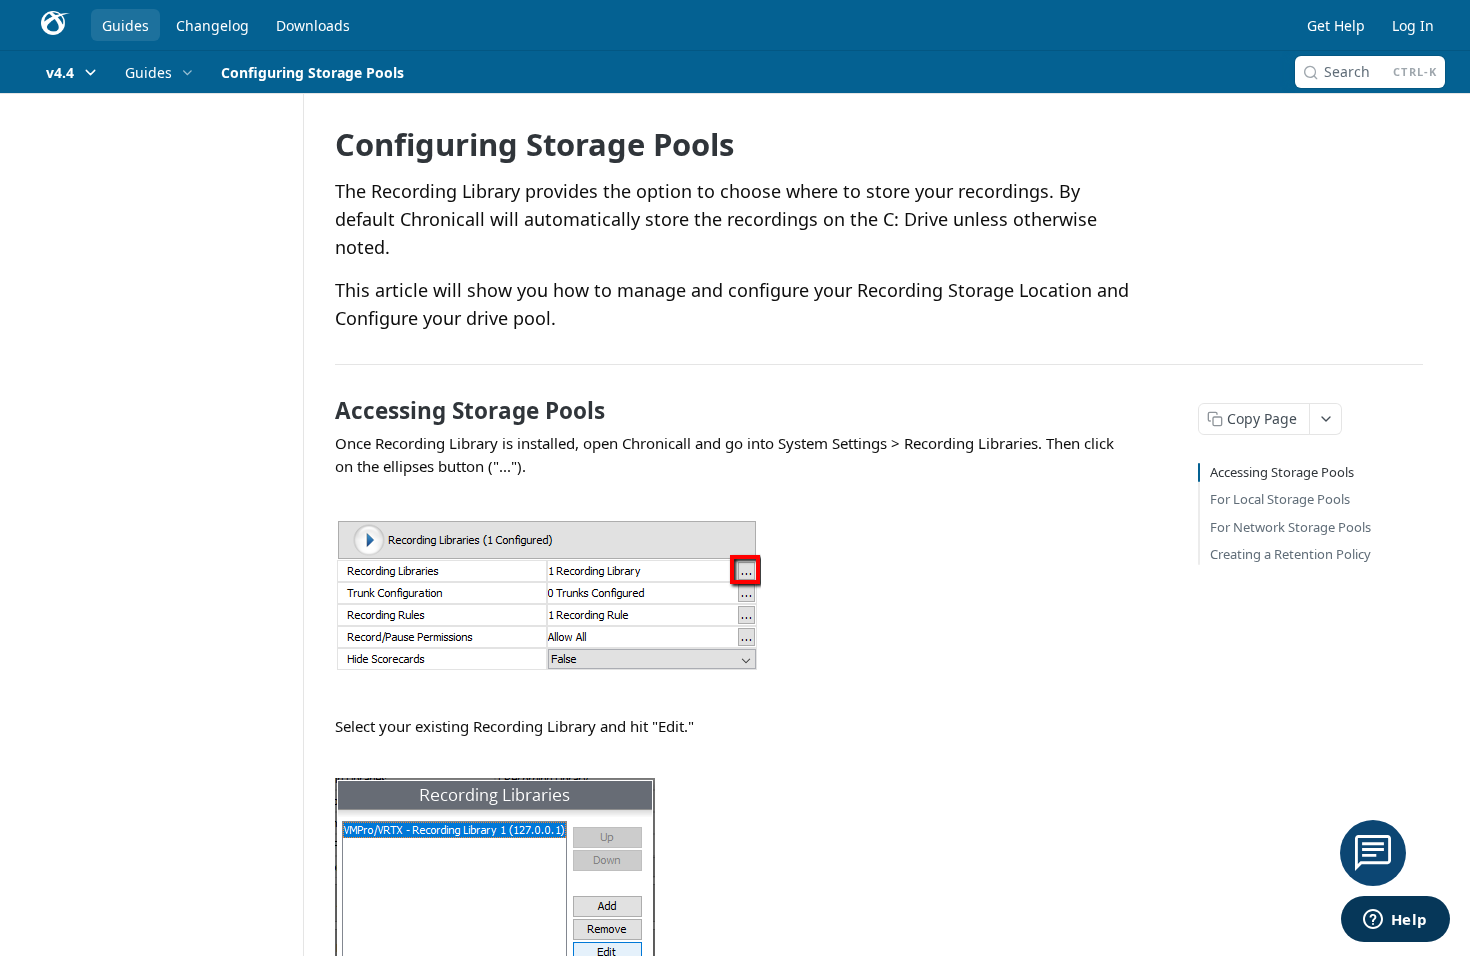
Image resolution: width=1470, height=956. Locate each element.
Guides (125, 25)
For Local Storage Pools (1280, 499)
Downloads (313, 25)
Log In (1413, 25)
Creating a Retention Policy (1290, 554)
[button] (735, 596)
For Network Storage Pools (1290, 527)
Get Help (1336, 25)
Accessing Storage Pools (1282, 472)
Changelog (212, 25)
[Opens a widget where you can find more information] (1395, 921)
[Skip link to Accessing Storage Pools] (321, 411)
